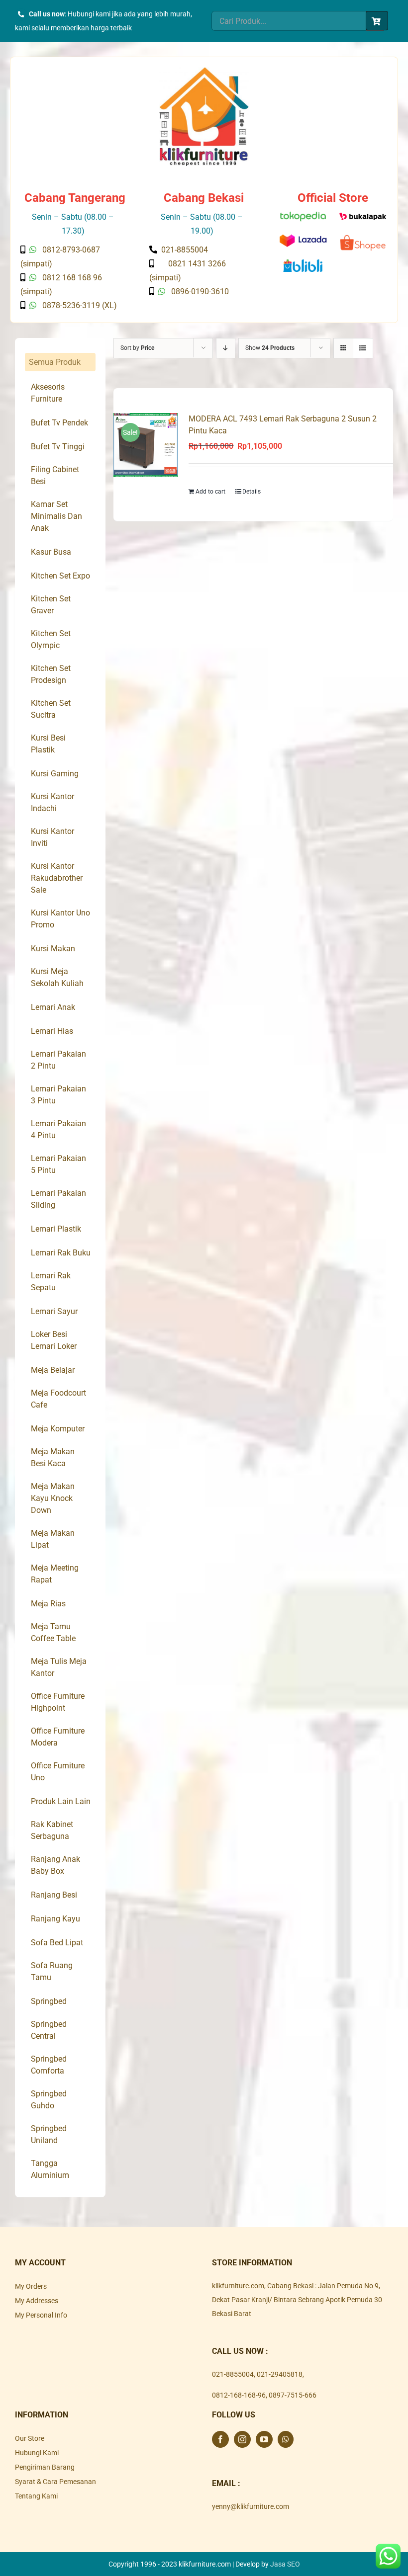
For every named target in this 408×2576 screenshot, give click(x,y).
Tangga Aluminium (50, 2169)
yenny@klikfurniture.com (251, 2506)
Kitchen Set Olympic (51, 639)
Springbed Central (49, 2030)
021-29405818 (280, 2374)
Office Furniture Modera (58, 1737)
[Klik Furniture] (204, 71)
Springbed (49, 2001)
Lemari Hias (52, 1031)
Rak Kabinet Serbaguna (52, 1830)
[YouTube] (264, 2439)
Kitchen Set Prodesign (51, 674)
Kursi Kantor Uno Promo (60, 919)
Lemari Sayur (54, 1311)
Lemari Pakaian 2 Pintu (58, 1060)
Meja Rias (48, 1604)
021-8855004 (233, 2374)
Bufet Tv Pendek (59, 423)
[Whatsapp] (286, 2439)
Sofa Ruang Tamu (52, 1971)
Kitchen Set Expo (60, 576)
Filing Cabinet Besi (55, 475)
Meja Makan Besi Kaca (53, 1457)
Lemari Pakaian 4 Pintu (58, 1129)
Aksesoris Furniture (48, 393)
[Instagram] (242, 2439)
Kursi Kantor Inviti (52, 837)
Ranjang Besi (54, 1895)
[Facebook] (220, 2439)
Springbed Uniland (49, 2134)
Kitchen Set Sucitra (51, 709)
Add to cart (210, 492)
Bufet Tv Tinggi (58, 447)
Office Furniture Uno (58, 1772)
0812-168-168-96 (239, 2395)
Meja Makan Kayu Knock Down (53, 1498)
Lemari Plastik (56, 1229)
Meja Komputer (58, 1429)
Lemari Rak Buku (61, 1253)
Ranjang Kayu (55, 1919)
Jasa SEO (285, 2564)
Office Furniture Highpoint (58, 1702)
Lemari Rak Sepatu (51, 1282)
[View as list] (363, 348)
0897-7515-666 (293, 2395)
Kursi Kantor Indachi (52, 802)
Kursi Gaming (55, 774)
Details (252, 492)
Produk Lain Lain (61, 1801)
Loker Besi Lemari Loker (54, 1340)
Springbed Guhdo (49, 2100)
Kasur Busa (51, 552)
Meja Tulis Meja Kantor (59, 1667)
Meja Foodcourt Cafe (58, 1399)
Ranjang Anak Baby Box (55, 1865)
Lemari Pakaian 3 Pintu (58, 1095)
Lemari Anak (53, 1007)
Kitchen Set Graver (51, 605)
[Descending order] (226, 348)
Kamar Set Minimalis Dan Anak (56, 516)
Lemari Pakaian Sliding (58, 1199)
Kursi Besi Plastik (48, 744)
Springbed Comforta (49, 2065)
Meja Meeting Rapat (55, 1574)
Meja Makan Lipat (53, 1539)
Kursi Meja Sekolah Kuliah (57, 977)
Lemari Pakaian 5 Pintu (58, 1164)
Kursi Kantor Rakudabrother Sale (57, 878)
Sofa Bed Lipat (57, 1943)
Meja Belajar (53, 1370)
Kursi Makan (53, 949)
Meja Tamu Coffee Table (53, 1632)
